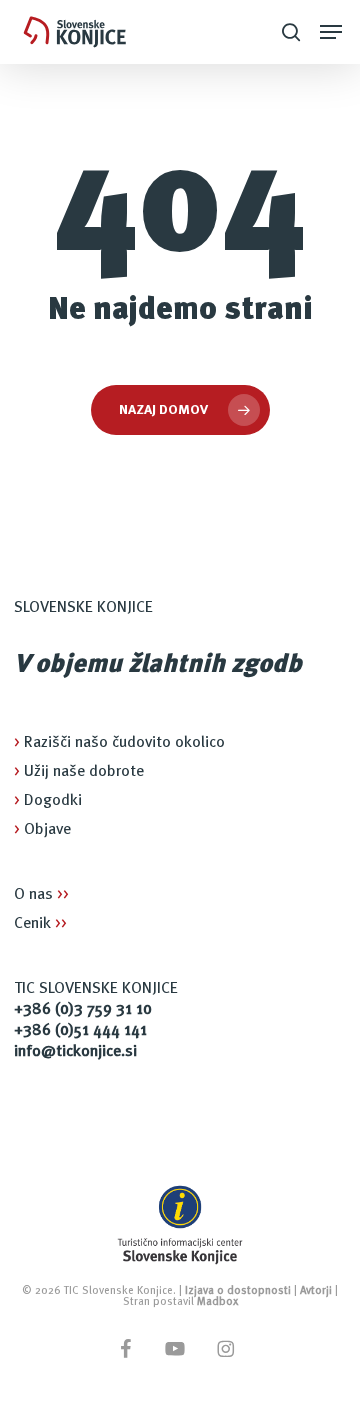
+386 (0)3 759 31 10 (83, 1010)
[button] (331, 32)
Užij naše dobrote (79, 772)
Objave (42, 830)
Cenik (40, 924)
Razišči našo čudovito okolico (119, 743)
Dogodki (48, 801)
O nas (41, 895)
